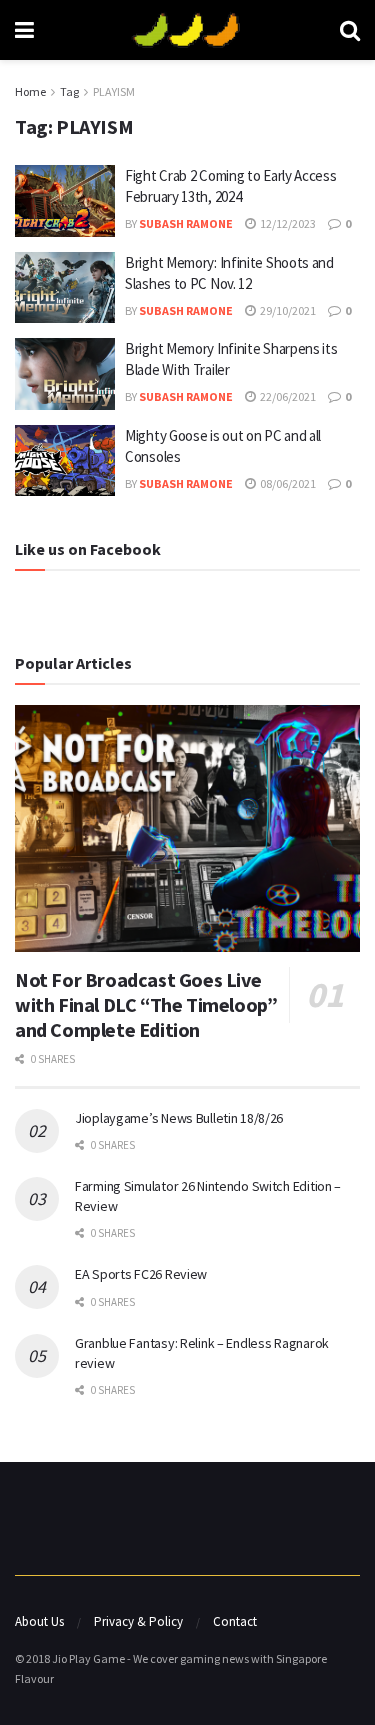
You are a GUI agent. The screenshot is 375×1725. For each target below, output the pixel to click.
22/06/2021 (287, 396)
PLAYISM (114, 91)
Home (30, 91)
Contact (235, 1621)
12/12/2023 (287, 223)
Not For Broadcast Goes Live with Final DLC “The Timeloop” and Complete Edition (146, 1004)
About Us (39, 1621)
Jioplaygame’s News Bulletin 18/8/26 (179, 1118)
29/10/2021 (287, 310)
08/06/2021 (287, 483)
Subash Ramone (186, 223)
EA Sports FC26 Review (141, 1274)
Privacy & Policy (138, 1621)
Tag (69, 91)
